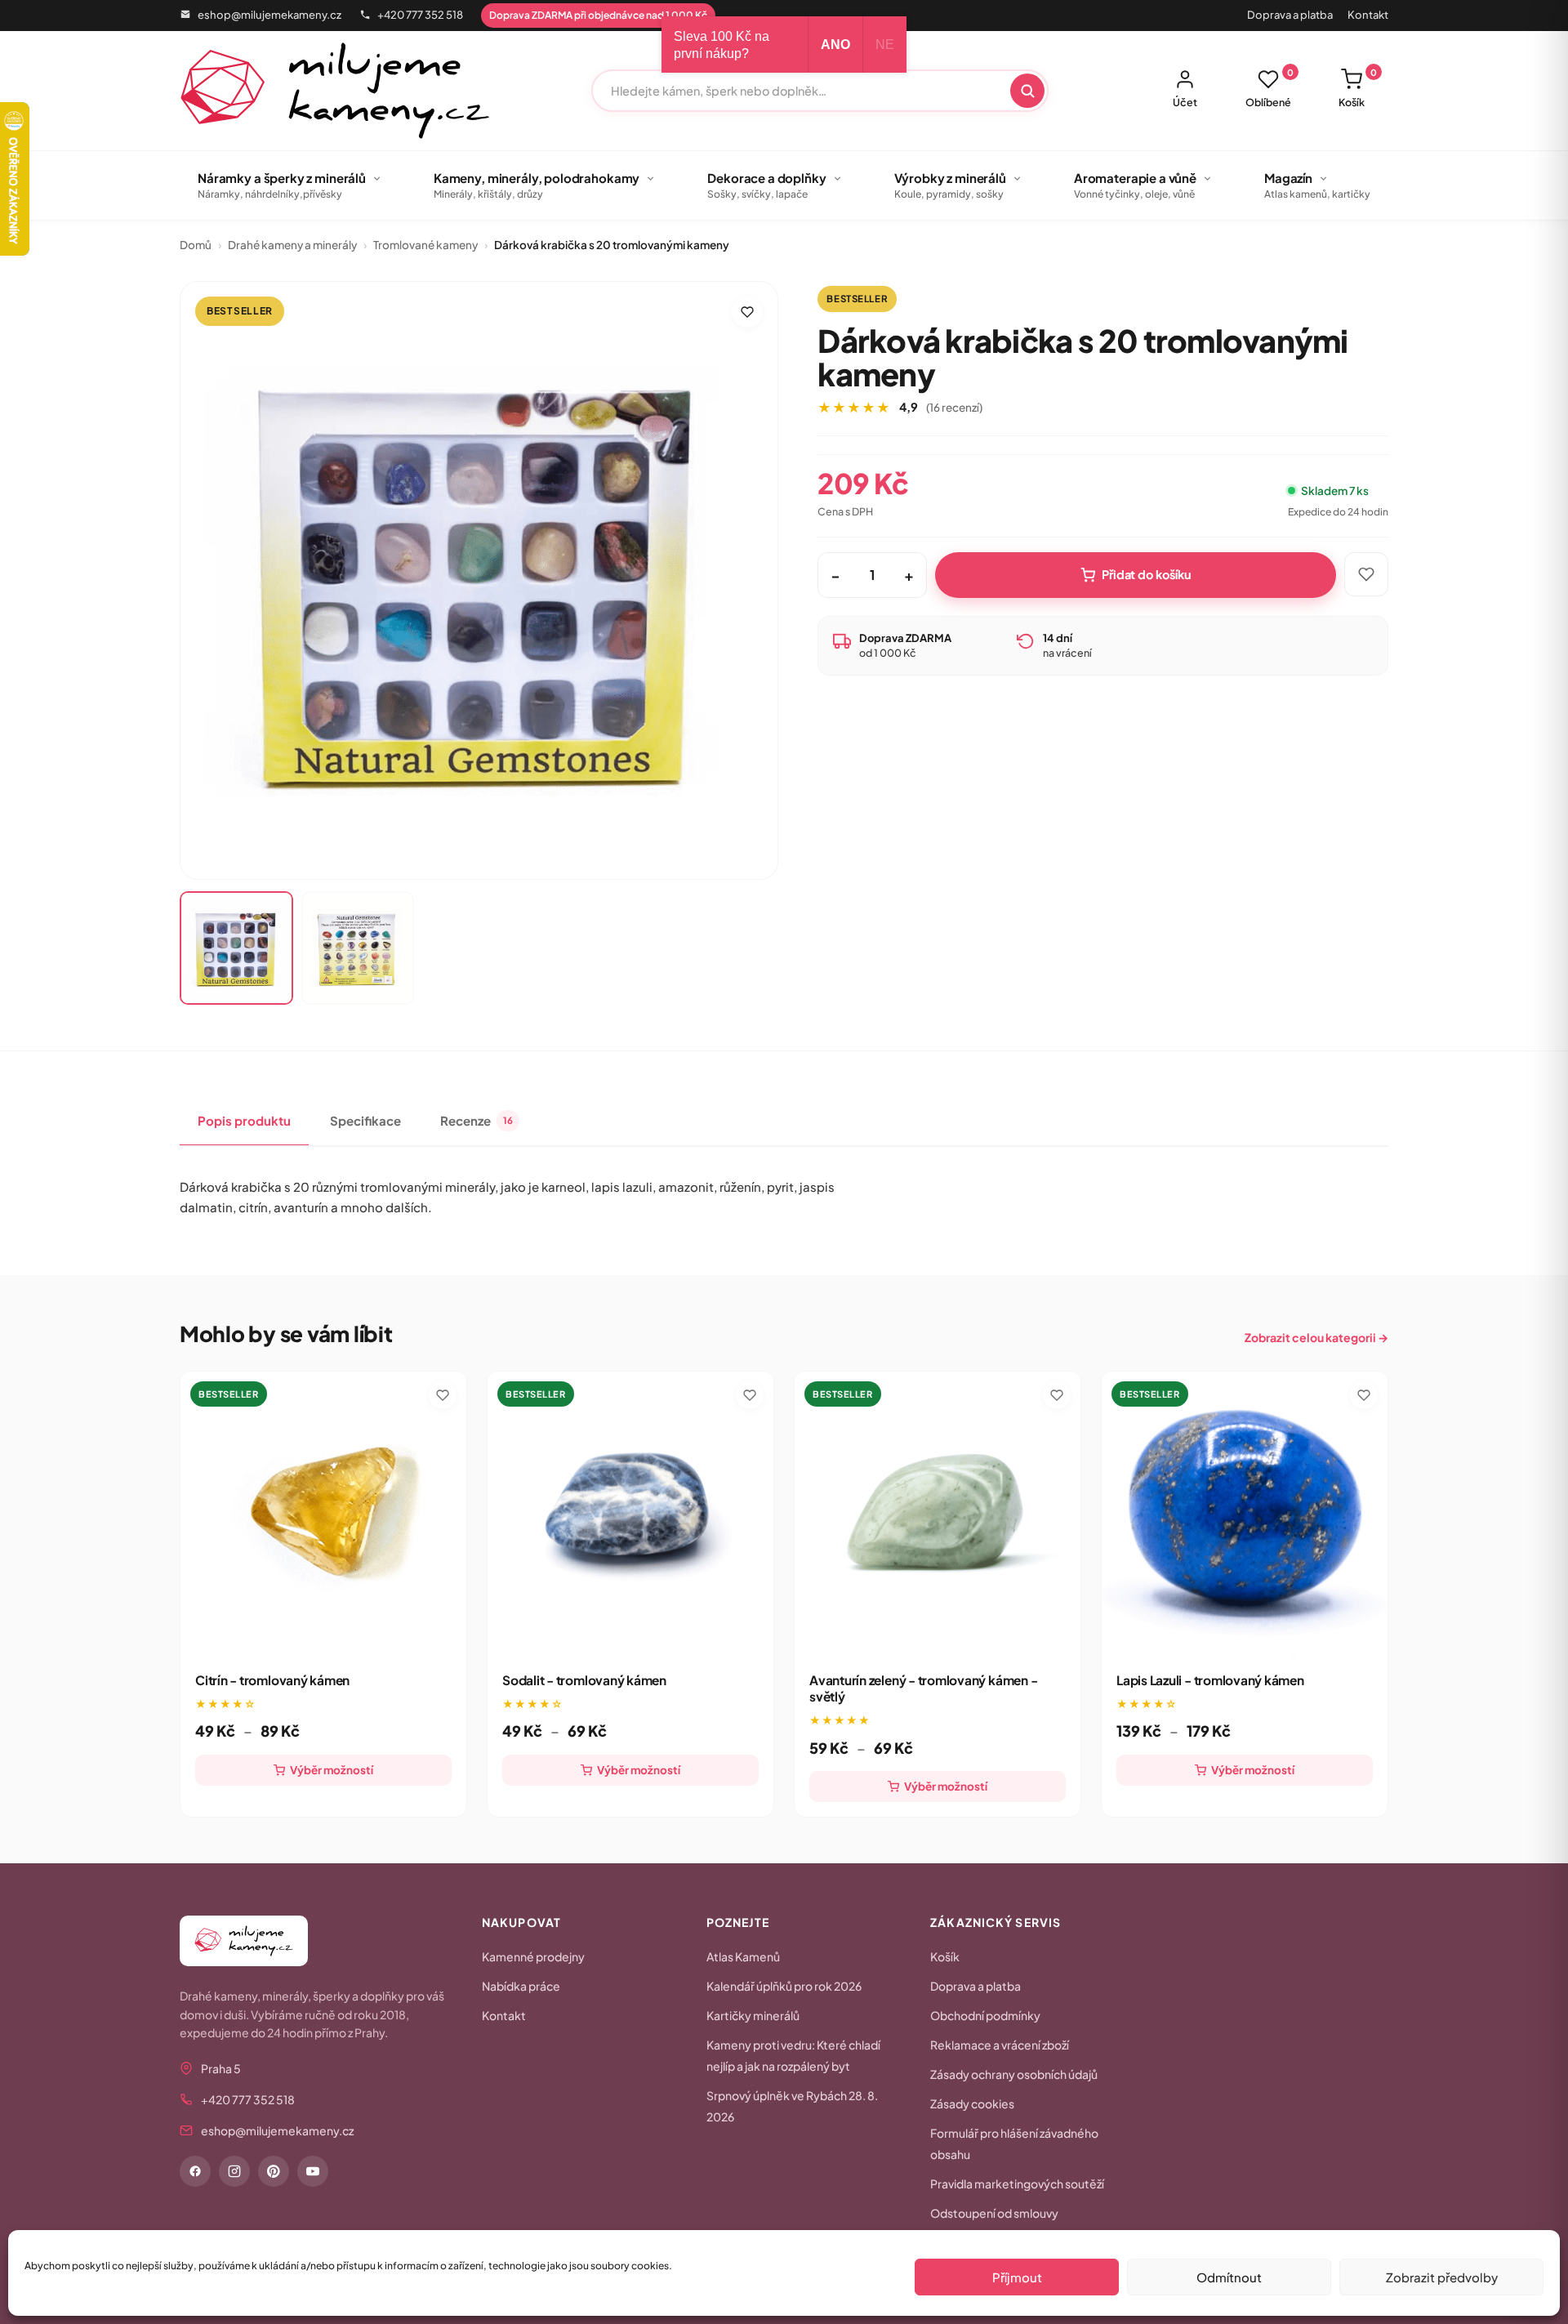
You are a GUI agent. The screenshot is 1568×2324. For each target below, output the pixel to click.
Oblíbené (1270, 88)
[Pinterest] (274, 2171)
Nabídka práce (521, 1986)
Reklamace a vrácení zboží (1000, 2045)
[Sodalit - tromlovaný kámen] (630, 1514)
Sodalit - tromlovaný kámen (584, 1680)
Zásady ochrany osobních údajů (1014, 2074)
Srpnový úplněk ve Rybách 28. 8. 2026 (792, 2106)
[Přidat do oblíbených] (747, 312)
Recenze (477, 1120)
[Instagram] (234, 2171)
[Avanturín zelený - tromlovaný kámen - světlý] (938, 1514)
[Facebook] (195, 2171)
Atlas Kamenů (743, 1956)
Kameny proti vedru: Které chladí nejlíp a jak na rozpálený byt (793, 2055)
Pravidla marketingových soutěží (1017, 2183)
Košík (1358, 88)
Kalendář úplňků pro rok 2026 (784, 1986)
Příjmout (1017, 2277)
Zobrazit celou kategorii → (1316, 1337)
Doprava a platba (1290, 15)
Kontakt (1368, 15)
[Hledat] (1027, 91)
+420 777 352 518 (420, 15)
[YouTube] (313, 2171)
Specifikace (365, 1120)
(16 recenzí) (954, 407)
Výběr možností (332, 1770)
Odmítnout (1229, 2277)
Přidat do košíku (1147, 574)
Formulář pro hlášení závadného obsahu (1014, 2143)
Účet (1185, 102)
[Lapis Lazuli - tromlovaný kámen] (1245, 1514)
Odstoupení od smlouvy (994, 2213)
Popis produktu (244, 1120)
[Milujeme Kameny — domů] (335, 91)
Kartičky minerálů (753, 2015)
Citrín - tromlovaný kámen (272, 1680)
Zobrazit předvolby (1442, 2277)
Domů (196, 245)
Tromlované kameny (425, 245)
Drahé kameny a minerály (292, 245)
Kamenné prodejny (533, 1956)
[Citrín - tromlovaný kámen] (323, 1514)
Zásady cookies (972, 2103)
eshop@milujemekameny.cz (269, 15)
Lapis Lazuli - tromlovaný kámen (1210, 1680)
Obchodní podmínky (985, 2015)
